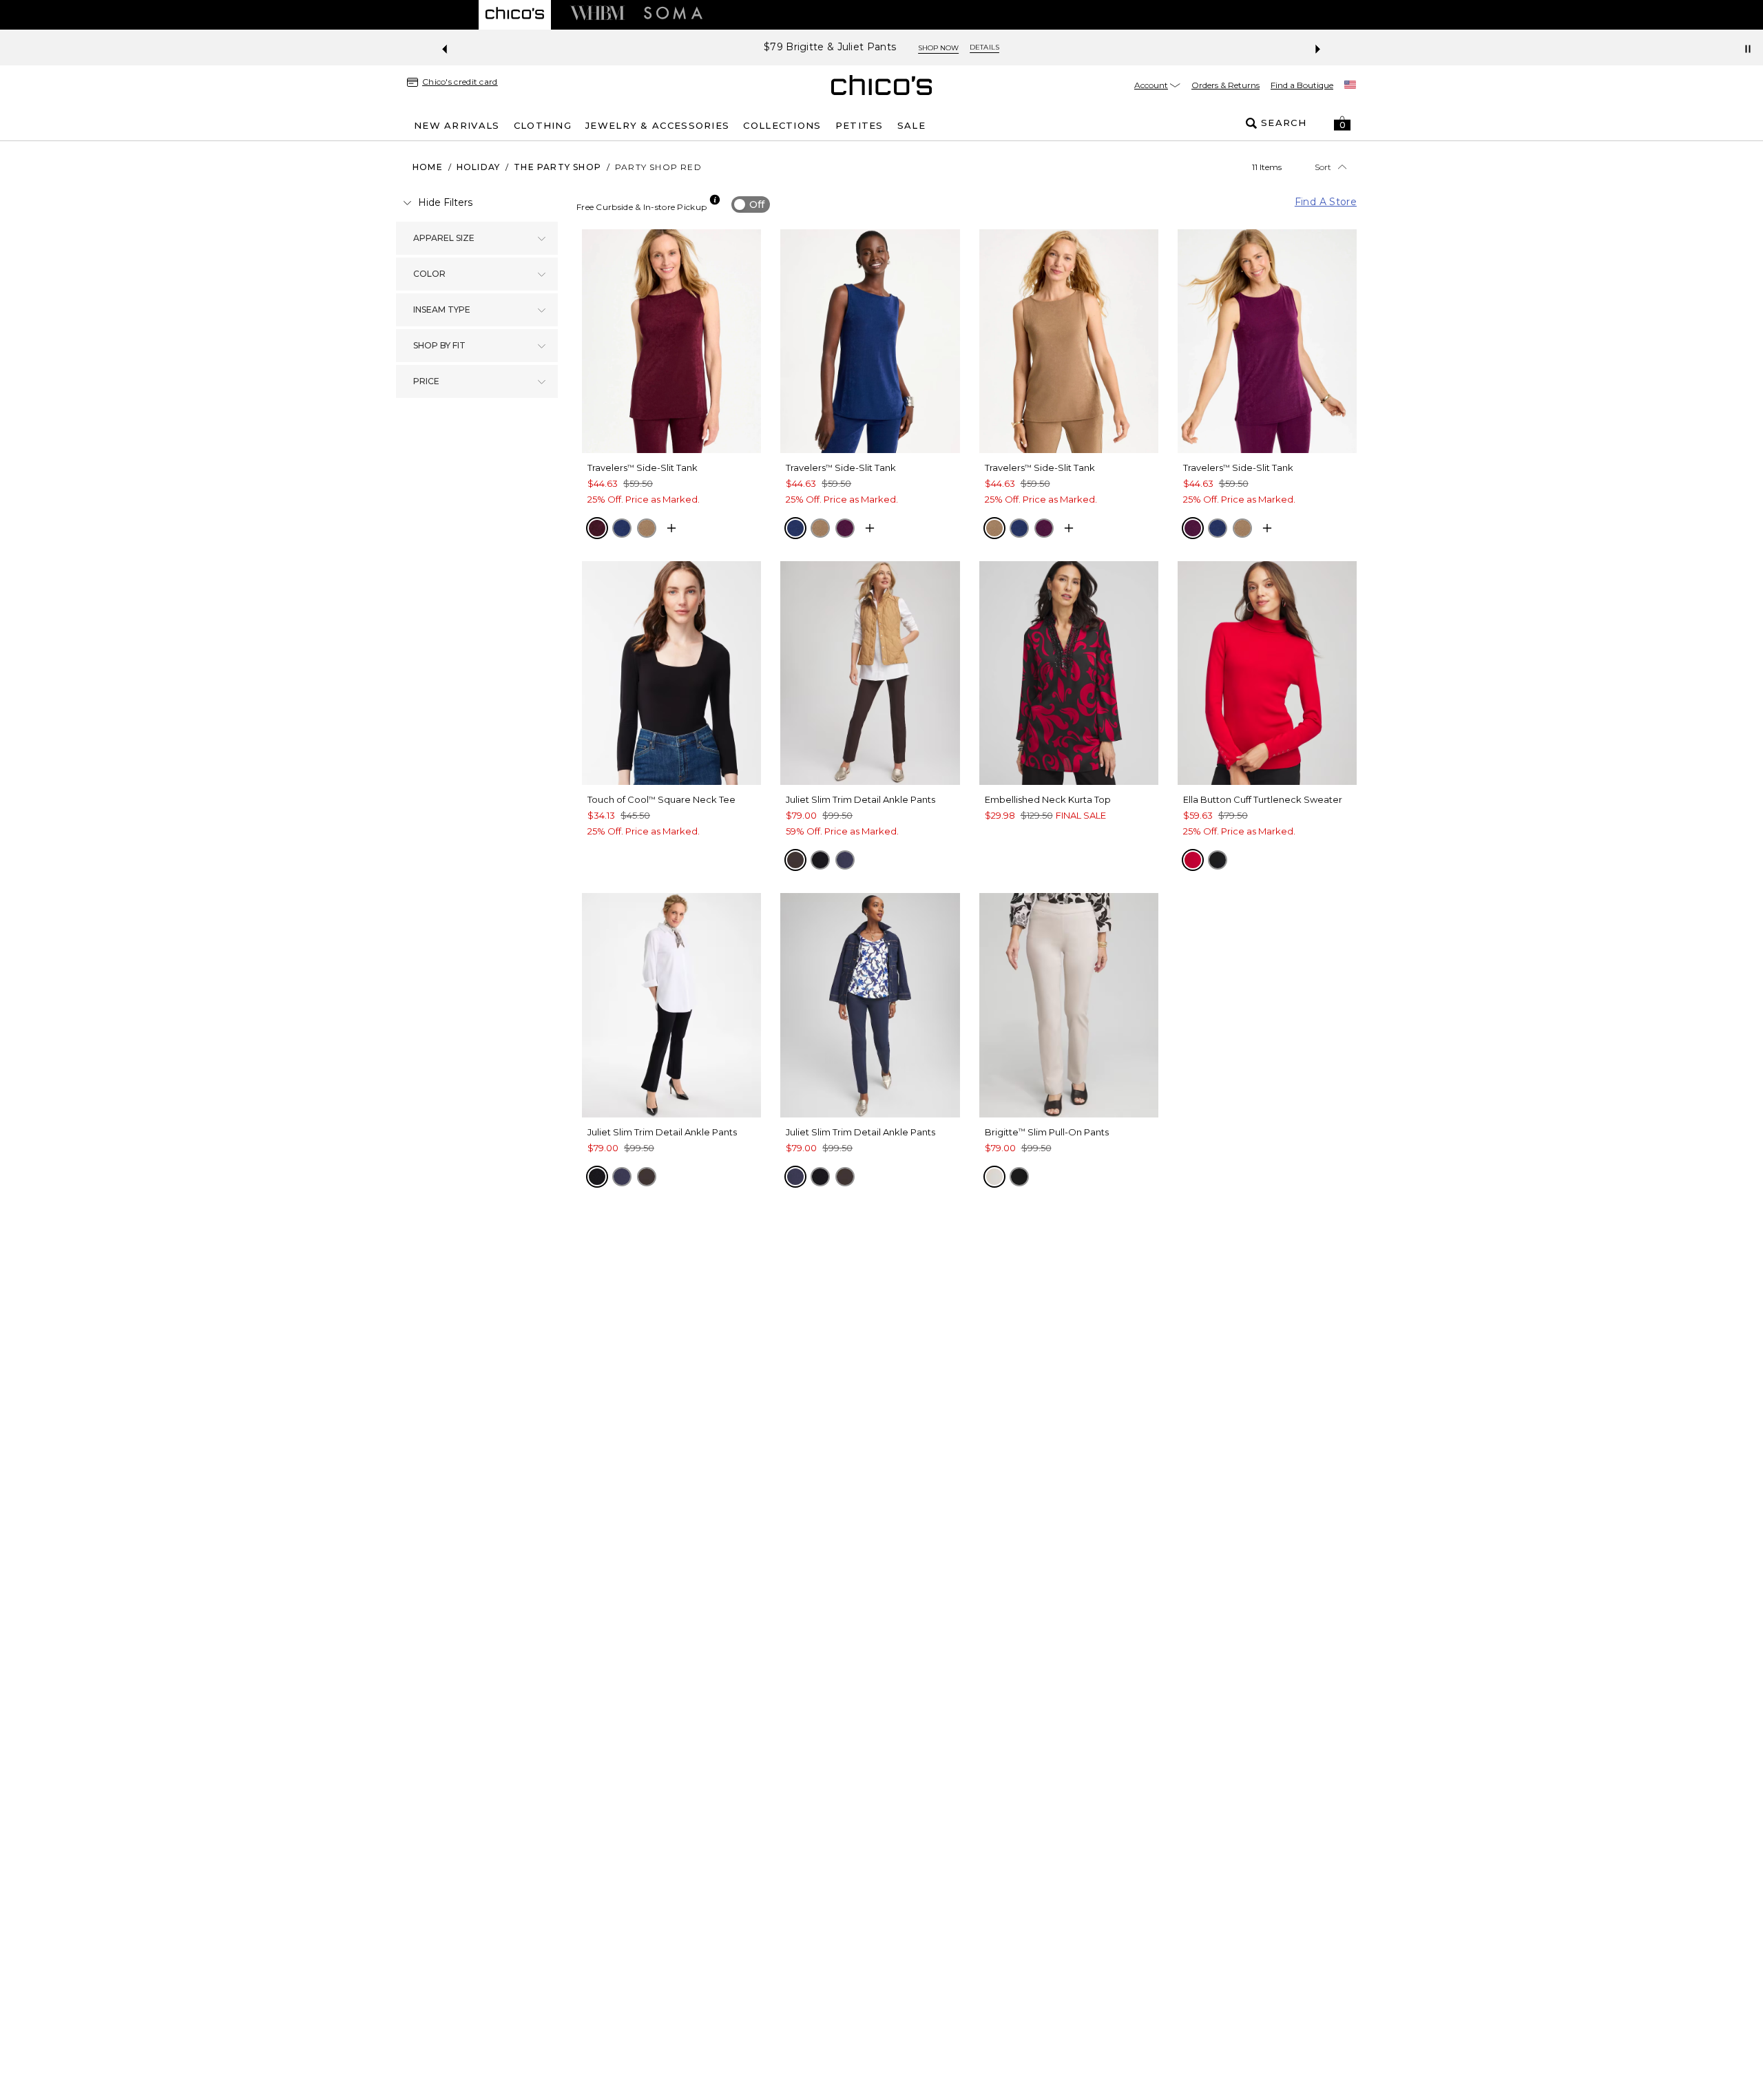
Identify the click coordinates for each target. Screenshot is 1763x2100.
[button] (1342, 123)
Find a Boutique (1302, 85)
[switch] (751, 204)
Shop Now (991, 48)
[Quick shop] (671, 528)
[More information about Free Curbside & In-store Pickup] (715, 200)
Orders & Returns (1225, 85)
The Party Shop (557, 167)
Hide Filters (445, 202)
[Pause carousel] (1748, 49)
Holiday (478, 167)
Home (428, 167)
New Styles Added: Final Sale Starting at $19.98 (830, 47)
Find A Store (1326, 202)
